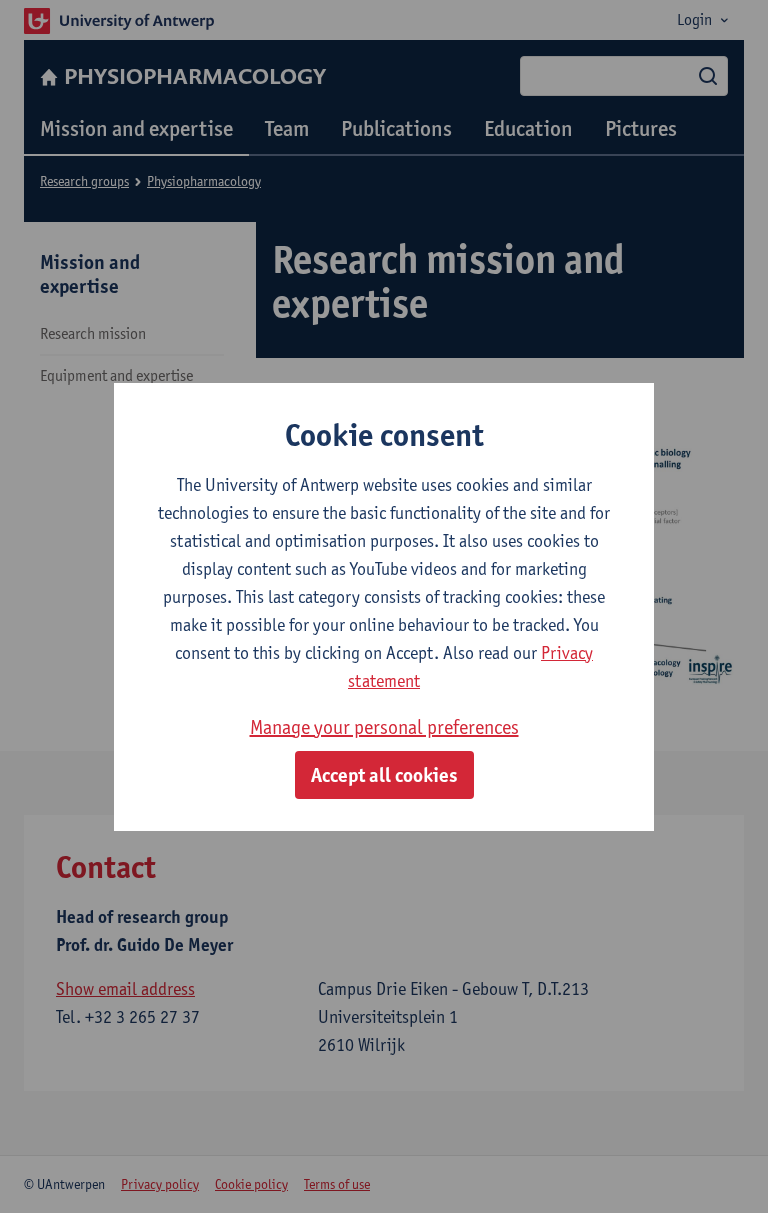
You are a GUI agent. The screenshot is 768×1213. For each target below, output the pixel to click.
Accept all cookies (384, 775)
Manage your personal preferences (384, 727)
